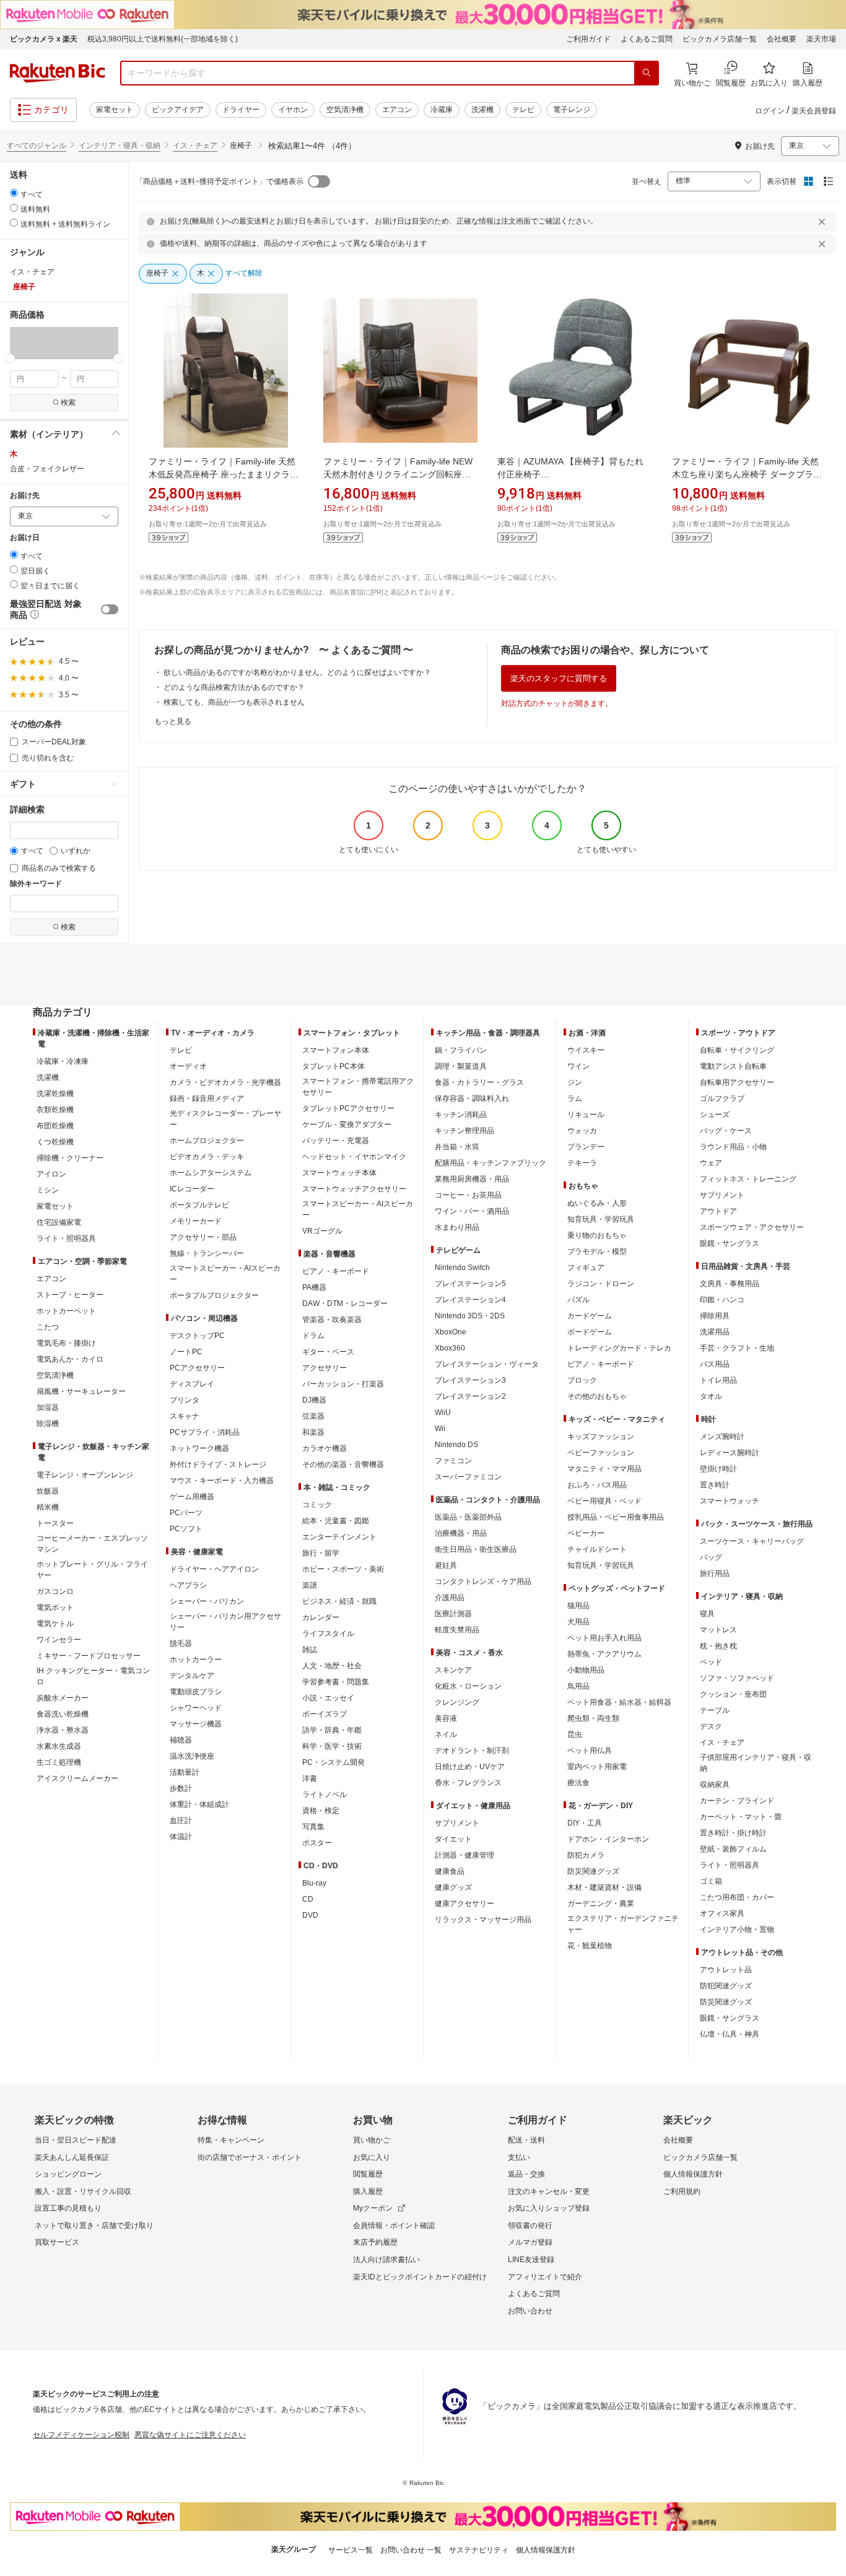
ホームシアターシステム (211, 1173)
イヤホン (293, 110)
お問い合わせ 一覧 (411, 2550)
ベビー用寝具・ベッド (604, 1501)
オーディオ (188, 1066)
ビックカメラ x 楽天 (44, 39)
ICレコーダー (192, 1189)
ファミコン (453, 1461)
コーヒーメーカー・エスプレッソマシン (92, 1544)
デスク (711, 1726)
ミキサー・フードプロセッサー (89, 1656)
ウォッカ (582, 1131)
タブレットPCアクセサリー (348, 1108)
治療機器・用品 (461, 1533)
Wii (440, 1429)
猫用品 (578, 1606)
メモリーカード (196, 1221)
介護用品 (450, 1598)
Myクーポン (373, 2208)
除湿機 (48, 1424)
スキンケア (453, 1670)
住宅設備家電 (59, 1222)
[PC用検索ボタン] (647, 73)
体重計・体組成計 (199, 1804)
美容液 (446, 1718)
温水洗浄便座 (192, 1756)
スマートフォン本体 (336, 1050)
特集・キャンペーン (231, 2140)
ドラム (313, 1336)
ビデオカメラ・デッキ (207, 1157)
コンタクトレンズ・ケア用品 (483, 1582)
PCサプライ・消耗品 (205, 1432)
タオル (711, 1396)
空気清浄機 (345, 110)
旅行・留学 (321, 1553)
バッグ (711, 1557)
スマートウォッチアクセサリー (354, 1189)
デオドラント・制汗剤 (472, 1751)
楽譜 (310, 1585)
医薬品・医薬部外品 (468, 1517)
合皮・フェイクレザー (47, 469)
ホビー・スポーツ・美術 (343, 1569)
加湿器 (48, 1408)
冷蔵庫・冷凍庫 (63, 1061)
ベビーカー (586, 1533)
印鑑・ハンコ (722, 1300)
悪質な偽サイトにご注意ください (190, 2435)
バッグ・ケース (726, 1131)
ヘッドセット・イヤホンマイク (354, 1157)
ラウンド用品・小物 (733, 1147)
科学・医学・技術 (332, 1746)
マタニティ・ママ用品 (604, 1469)
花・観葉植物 (590, 1946)
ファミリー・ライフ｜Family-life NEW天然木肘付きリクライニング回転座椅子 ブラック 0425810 (398, 474)
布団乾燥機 (55, 1126)
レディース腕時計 (730, 1453)
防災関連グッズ (593, 1871)
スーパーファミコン (468, 1477)
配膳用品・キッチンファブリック (491, 1163)
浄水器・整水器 (63, 1730)
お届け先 (25, 496)
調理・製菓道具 (461, 1066)
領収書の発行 (530, 2226)
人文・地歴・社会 (332, 1666)
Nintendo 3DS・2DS (470, 1316)
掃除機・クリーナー (70, 1158)
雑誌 (310, 1650)
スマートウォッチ (730, 1501)
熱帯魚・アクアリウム (604, 1654)
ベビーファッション (601, 1453)
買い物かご (372, 2140)
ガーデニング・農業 (601, 1904)
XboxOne (451, 1332)
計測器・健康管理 (464, 1855)
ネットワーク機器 (199, 1448)
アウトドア (718, 1211)
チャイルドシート (597, 1549)
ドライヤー (241, 110)
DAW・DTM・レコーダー (345, 1303)
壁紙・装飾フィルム (733, 1849)
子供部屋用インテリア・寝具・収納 (756, 1763)
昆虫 (575, 1734)
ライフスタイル (328, 1634)
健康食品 (450, 1871)
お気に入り (372, 2157)
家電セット (115, 110)
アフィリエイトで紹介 (545, 2277)
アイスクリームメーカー (77, 1778)
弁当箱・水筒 (457, 1147)
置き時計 (715, 1485)
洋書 (310, 1778)
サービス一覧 (351, 2550)
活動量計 (185, 1772)
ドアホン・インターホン (608, 1839)
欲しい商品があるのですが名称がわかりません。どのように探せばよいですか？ (297, 672)
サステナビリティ (479, 2550)
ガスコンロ (55, 1591)
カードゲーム (590, 1316)
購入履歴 (368, 2191)
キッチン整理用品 (464, 1131)
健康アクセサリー (464, 1904)
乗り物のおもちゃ (597, 1235)
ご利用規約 (682, 2191)
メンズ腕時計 (722, 1437)
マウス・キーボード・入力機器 (222, 1481)
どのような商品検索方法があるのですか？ (234, 687)
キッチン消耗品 (461, 1115)
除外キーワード (36, 884)
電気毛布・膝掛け (66, 1343)
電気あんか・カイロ (70, 1359)
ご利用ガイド (588, 39)
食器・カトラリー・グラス (479, 1082)
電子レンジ (572, 110)
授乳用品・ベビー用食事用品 (616, 1517)
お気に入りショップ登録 (549, 2208)
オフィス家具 (722, 1913)
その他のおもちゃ (597, 1396)
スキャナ (185, 1416)
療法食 (578, 1783)
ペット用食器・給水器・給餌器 (619, 1702)
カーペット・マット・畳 (741, 1817)
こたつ (48, 1327)
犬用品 (578, 1622)
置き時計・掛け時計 (733, 1833)
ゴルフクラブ (722, 1099)
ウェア (711, 1163)
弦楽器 (313, 1416)
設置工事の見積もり (68, 2208)
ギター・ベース (328, 1352)
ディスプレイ (192, 1384)
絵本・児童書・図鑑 (336, 1521)
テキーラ (582, 1163)
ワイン (578, 1066)
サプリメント (457, 1823)
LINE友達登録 (531, 2260)
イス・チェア (195, 146)
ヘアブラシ (188, 1585)
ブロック (582, 1380)
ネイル (446, 1734)
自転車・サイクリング (737, 1050)
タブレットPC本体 (334, 1066)
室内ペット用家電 (597, 1767)
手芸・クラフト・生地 (737, 1348)
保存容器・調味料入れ (472, 1099)
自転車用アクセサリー (737, 1082)
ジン (575, 1082)
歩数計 (181, 1788)
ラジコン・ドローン (601, 1284)
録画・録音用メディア (207, 1099)
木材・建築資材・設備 (604, 1887)
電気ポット (55, 1608)
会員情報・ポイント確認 (394, 2226)
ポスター (317, 1843)
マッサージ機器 (196, 1724)
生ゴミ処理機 (59, 1762)
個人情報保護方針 (693, 2174)
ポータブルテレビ (199, 1205)
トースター (55, 1523)
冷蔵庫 (442, 110)
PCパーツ (186, 1513)
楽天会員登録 (814, 111)
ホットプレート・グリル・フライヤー (92, 1570)
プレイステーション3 (470, 1380)
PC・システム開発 (334, 1762)
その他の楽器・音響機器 (343, 1464)
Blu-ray (314, 1883)
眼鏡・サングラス (730, 1243)
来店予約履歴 (375, 2242)
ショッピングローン (68, 2174)
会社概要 (782, 39)
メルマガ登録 (530, 2242)
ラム (575, 1099)
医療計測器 (453, 1614)
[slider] (10, 358)
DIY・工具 (585, 1823)
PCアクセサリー (197, 1368)
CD (308, 1899)
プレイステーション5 (470, 1284)
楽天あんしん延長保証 (72, 2157)
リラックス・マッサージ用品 (483, 1920)
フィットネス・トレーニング (748, 1179)
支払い (519, 2157)
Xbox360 (450, 1348)
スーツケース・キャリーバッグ (752, 1541)
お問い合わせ (530, 2311)
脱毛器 (181, 1643)
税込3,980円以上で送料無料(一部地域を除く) (163, 39)
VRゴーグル (322, 1231)
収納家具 (715, 1785)
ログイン (770, 111)
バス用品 (715, 1364)
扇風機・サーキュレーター (81, 1391)
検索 (68, 402)
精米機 (48, 1507)
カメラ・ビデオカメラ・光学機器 (225, 1082)
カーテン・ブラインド (737, 1801)
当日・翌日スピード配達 (76, 2140)
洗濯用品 (715, 1332)
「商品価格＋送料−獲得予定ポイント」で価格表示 (220, 181)
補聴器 (181, 1740)
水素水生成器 (59, 1746)
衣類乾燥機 (55, 1110)
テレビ (523, 110)
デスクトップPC (197, 1336)
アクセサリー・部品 (203, 1237)
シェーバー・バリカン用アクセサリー (225, 1622)
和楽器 (313, 1432)
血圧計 (181, 1821)
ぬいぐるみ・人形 (597, 1203)
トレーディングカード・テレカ (619, 1348)
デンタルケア (192, 1676)
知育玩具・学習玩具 (601, 1219)
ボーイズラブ (325, 1714)
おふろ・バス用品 (597, 1485)
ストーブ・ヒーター (70, 1295)
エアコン (397, 110)
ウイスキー (586, 1050)
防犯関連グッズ (726, 1986)
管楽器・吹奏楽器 (332, 1320)
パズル (578, 1300)
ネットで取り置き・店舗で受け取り (94, 2226)
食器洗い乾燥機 (63, 1714)
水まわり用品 (457, 1227)
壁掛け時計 (718, 1469)
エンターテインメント (339, 1537)
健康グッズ (453, 1887)
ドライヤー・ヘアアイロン (214, 1569)
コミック (317, 1505)
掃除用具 (715, 1316)
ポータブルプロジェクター (214, 1295)
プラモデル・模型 (597, 1251)
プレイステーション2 (470, 1396)
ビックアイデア (178, 110)
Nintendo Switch (462, 1268)
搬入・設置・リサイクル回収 (83, 2191)
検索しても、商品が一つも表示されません (234, 702)
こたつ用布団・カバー (737, 1897)
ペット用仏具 (590, 1751)
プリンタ (185, 1400)
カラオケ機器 (325, 1448)
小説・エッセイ (328, 1698)
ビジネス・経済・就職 (339, 1601)
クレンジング (457, 1702)
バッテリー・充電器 (336, 1141)
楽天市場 (821, 39)
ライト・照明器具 (66, 1238)
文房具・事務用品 (730, 1284)
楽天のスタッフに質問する (559, 678)
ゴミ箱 (711, 1881)
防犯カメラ (586, 1855)
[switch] (110, 609)
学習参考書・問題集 (336, 1682)
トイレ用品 (718, 1380)
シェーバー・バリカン (207, 1601)
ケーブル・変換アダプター (347, 1125)
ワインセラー (59, 1640)
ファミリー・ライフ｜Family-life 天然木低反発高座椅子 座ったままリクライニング (224, 474)
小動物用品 (586, 1670)
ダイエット (453, 1839)
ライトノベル (325, 1795)
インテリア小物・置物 (737, 1930)
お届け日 (25, 538)
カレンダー (321, 1617)
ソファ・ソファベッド (737, 1678)
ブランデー (586, 1147)
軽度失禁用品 (457, 1630)
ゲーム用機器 (192, 1497)
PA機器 (314, 1287)
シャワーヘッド (196, 1708)
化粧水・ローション (468, 1686)
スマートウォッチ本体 (339, 1173)
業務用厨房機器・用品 (472, 1179)
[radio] (14, 193)
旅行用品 (715, 1573)
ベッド (711, 1662)
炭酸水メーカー (63, 1698)
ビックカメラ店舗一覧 (720, 39)
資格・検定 (321, 1811)
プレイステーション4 (470, 1300)
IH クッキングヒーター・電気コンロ (93, 1676)
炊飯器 (48, 1491)
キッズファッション (601, 1437)
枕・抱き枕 (718, 1646)
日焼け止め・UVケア (470, 1767)
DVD (310, 1915)
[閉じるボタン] (824, 222)
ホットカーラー (196, 1660)
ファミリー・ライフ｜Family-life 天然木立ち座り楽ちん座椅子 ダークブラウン (747, 474)
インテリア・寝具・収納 (120, 146)
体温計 (181, 1837)
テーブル (715, 1710)
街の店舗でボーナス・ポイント (250, 2157)
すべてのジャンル (37, 146)
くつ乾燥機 (55, 1142)
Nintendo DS (456, 1445)
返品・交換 (526, 2174)
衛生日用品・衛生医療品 (476, 1549)
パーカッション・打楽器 (343, 1384)
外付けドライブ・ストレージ (218, 1464)
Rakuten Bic (58, 73)
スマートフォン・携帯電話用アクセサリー (358, 1087)
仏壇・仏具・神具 (730, 2034)
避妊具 (446, 1565)
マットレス (718, 1630)
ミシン (48, 1190)
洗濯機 (482, 110)
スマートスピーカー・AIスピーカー (225, 1274)
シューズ (715, 1115)
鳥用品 (578, 1686)
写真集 (313, 1827)
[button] (24, 342)
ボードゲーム (590, 1332)
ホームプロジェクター (207, 1141)
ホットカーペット (66, 1311)
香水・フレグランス (468, 1783)
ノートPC (186, 1352)
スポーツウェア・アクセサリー (752, 1227)
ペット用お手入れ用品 (604, 1638)
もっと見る (173, 721)
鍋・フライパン (461, 1050)
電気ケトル (55, 1624)
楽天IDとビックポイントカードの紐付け (420, 2277)
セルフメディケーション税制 (81, 2435)
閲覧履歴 (368, 2174)
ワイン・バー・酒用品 (472, 1211)
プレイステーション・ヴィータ (487, 1364)
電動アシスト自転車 (733, 1066)
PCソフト (186, 1529)
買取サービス (57, 2242)
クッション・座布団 (733, 1694)
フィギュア (586, 1268)
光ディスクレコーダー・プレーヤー (225, 1119)
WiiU (443, 1412)
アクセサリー (325, 1368)
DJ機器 (314, 1400)
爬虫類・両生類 (593, 1718)
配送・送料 (526, 2140)
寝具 (707, 1614)
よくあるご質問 (647, 39)
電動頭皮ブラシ (196, 1692)
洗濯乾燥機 (55, 1094)
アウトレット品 (726, 1970)
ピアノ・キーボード (336, 1271)
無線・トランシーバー (207, 1253)
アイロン (51, 1174)
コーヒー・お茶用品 (468, 1195)
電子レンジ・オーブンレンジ (85, 1475)
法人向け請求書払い (386, 2260)
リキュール (586, 1115)
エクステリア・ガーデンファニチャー (623, 1924)
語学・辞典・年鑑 (332, 1730)
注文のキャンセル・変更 (549, 2191)
